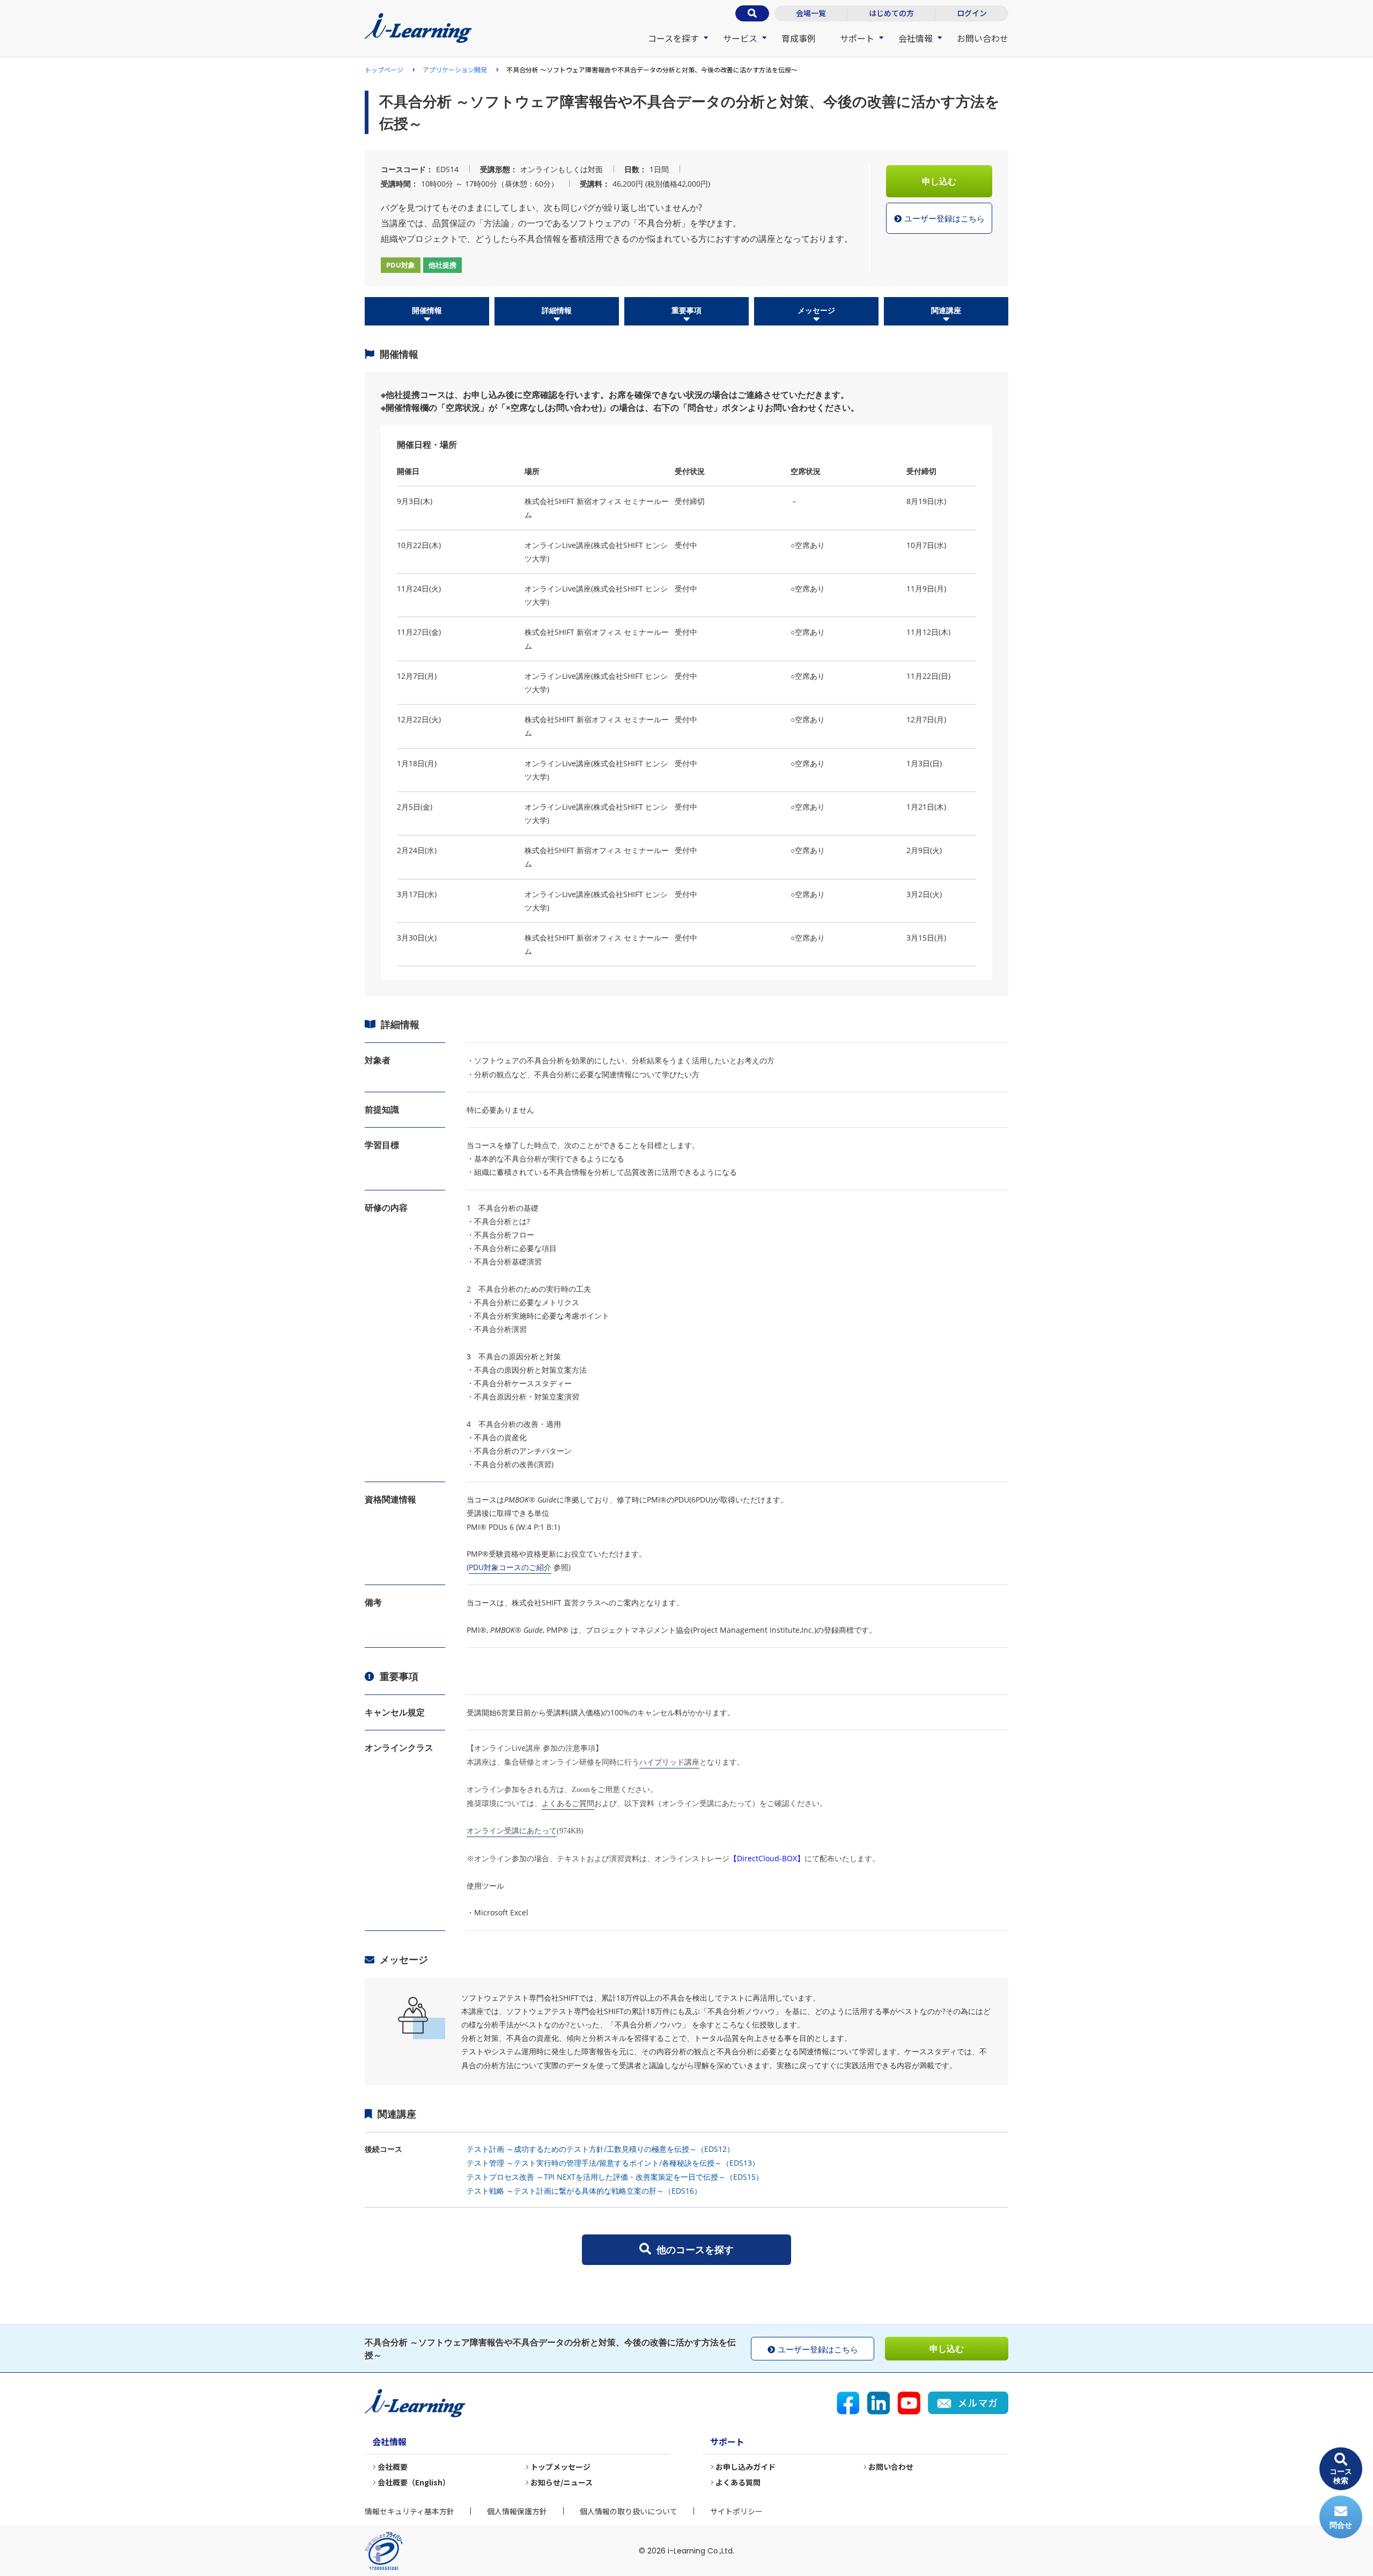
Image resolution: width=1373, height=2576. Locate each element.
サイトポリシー (736, 2511)
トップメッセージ (560, 2467)
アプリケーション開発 (455, 69)
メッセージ (816, 310)
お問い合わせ (983, 38)
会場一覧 (811, 13)
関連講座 (946, 310)
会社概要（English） (414, 2482)
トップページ (384, 69)
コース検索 (1341, 2476)
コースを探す (673, 38)
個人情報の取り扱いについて (629, 2511)
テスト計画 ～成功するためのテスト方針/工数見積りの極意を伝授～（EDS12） (600, 2149)
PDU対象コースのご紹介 (510, 1567)
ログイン (972, 13)
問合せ (1341, 2525)
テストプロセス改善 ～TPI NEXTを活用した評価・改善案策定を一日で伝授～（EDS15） (615, 2177)
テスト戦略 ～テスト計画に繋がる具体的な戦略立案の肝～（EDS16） (584, 2191)
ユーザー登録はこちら (944, 218)
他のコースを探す (695, 2249)
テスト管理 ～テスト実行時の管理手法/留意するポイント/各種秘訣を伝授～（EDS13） (613, 2163)
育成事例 (799, 38)
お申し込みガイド (745, 2467)
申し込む (939, 181)
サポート (857, 38)
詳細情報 (557, 310)
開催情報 (427, 310)
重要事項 (686, 310)
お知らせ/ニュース (562, 2482)
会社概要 (393, 2467)
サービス (740, 38)
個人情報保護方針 (517, 2511)
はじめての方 (891, 13)
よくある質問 (738, 2482)
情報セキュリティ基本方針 (409, 2511)
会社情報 (916, 38)
